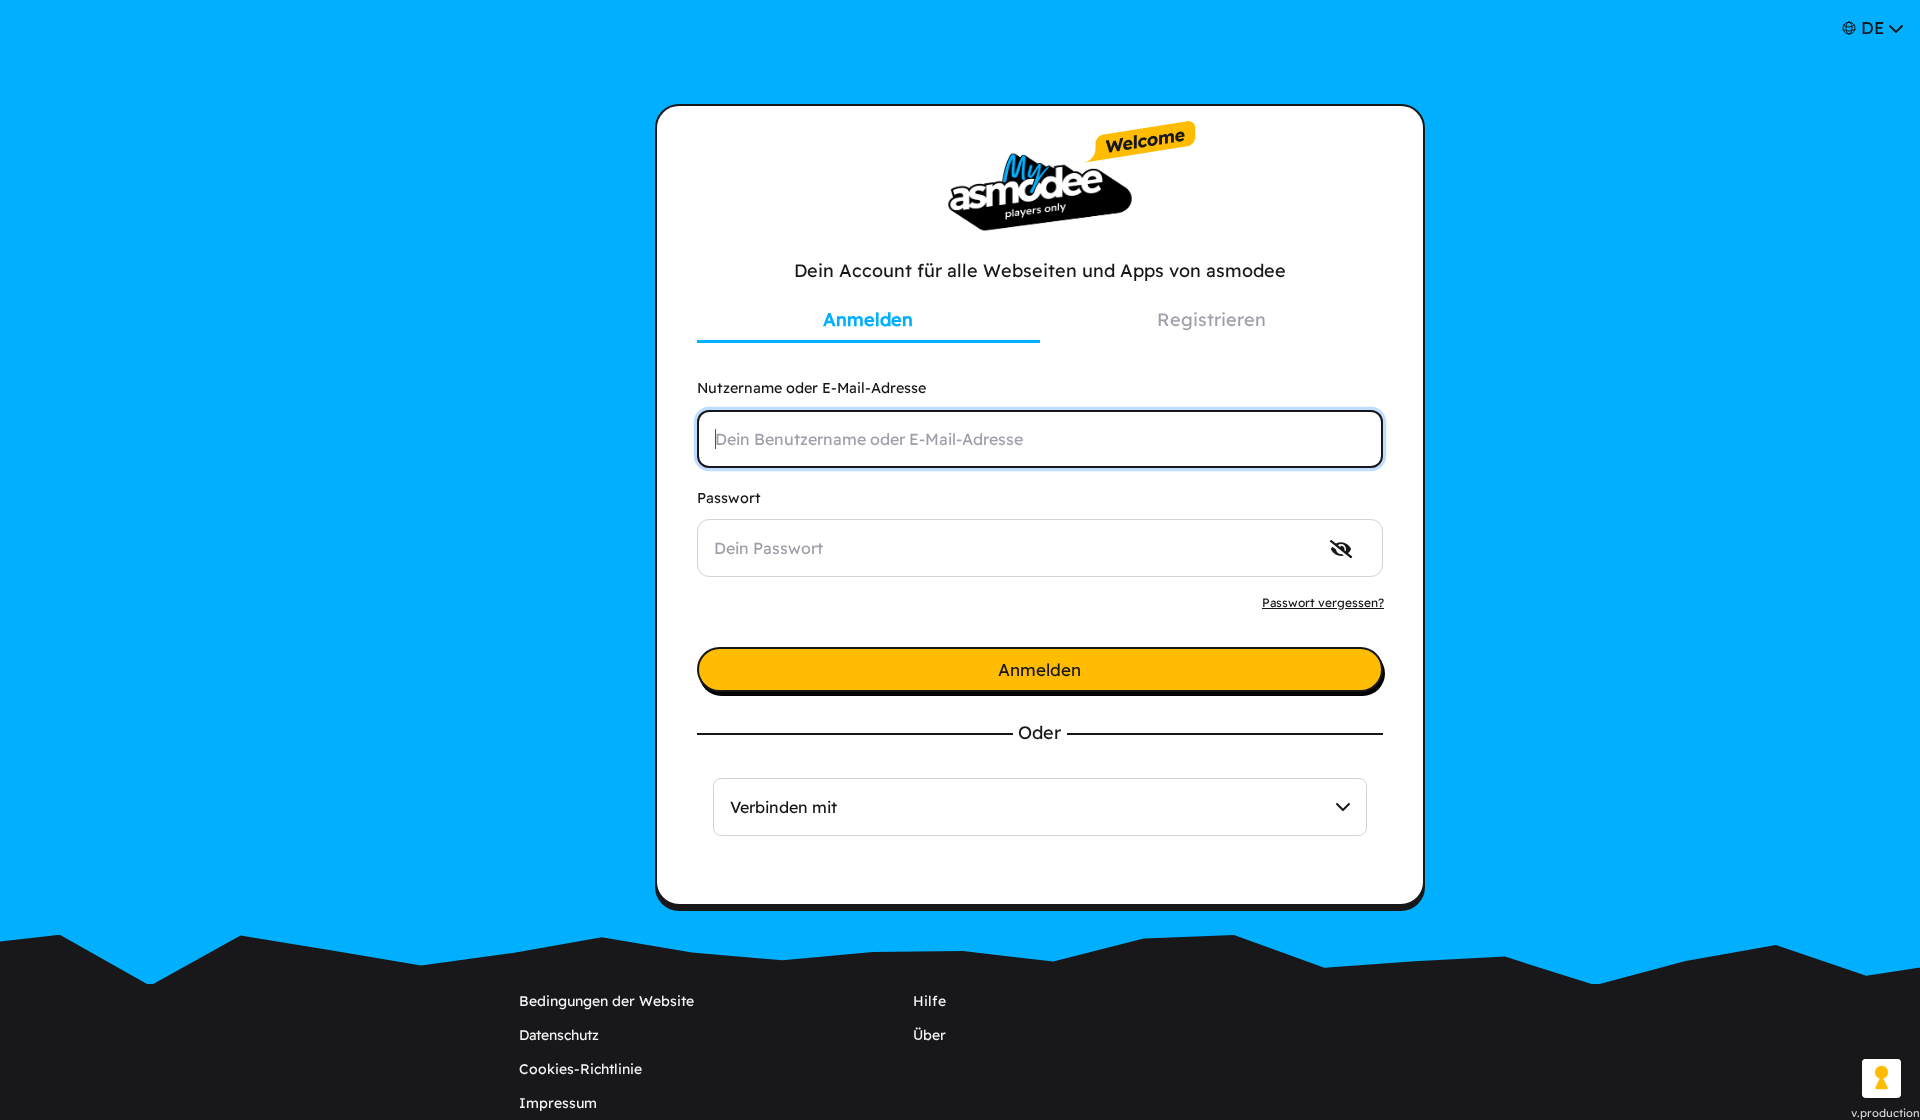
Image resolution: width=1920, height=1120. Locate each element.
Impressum (558, 1103)
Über (929, 1035)
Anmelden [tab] (868, 319)
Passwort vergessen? (1323, 602)
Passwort (729, 498)
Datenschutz (559, 1035)
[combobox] (1040, 807)
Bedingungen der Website (606, 1001)
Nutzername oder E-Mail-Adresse (811, 388)
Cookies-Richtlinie (580, 1069)
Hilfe (929, 1001)
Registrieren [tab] (1211, 319)
